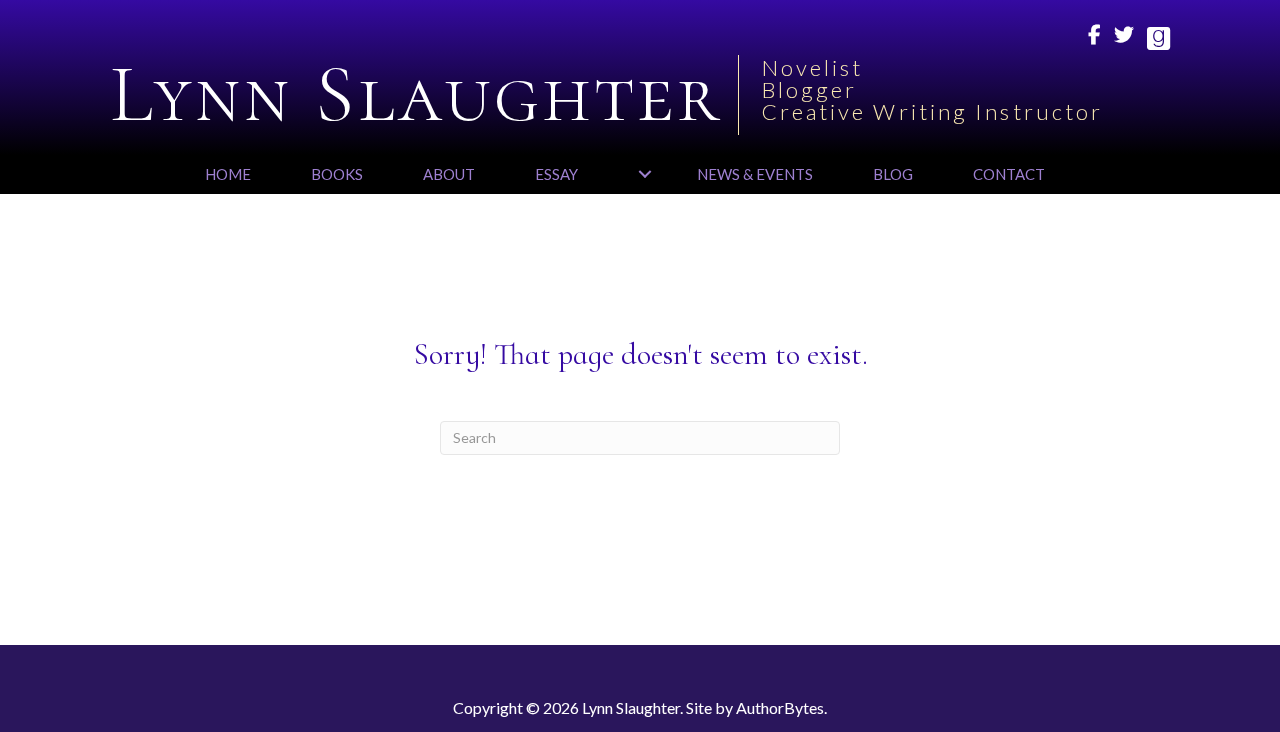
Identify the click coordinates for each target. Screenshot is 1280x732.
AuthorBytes (780, 707)
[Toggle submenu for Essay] (644, 174)
